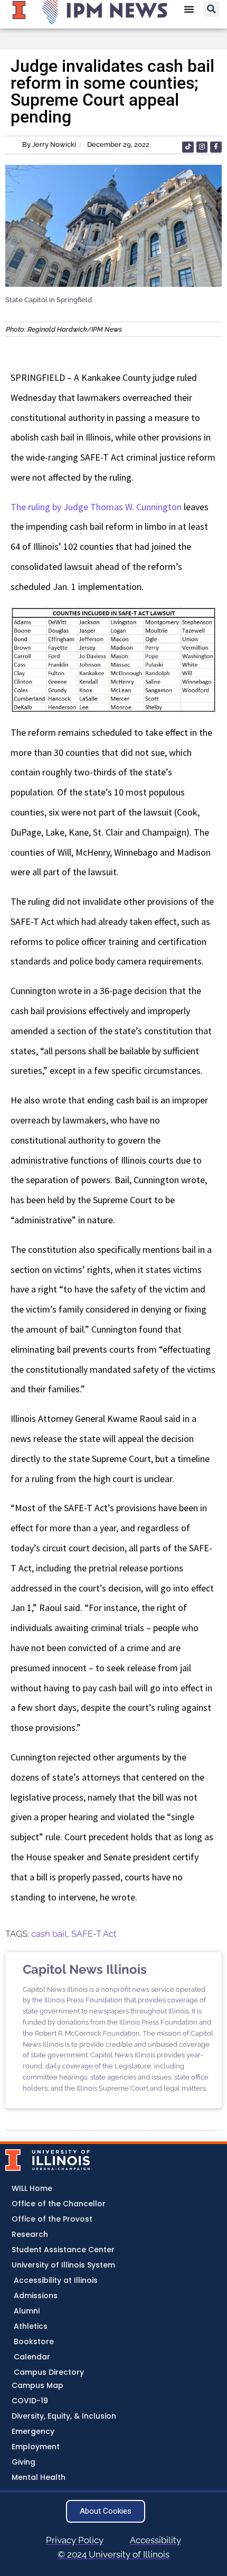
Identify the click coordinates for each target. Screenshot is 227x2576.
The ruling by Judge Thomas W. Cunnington (96, 507)
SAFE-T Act (94, 1934)
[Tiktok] (188, 147)
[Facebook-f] (216, 147)
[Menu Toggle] (189, 9)
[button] (211, 9)
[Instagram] (202, 147)
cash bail (49, 1934)
